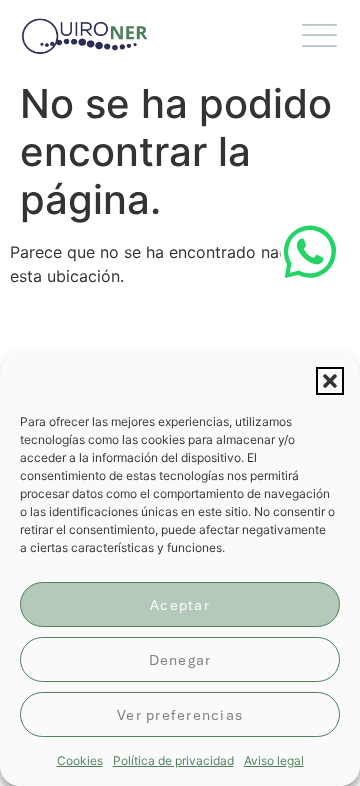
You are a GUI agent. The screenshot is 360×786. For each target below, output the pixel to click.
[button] (330, 381)
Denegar (180, 660)
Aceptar (180, 605)
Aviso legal (274, 760)
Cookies (80, 760)
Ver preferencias (180, 715)
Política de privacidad (173, 760)
